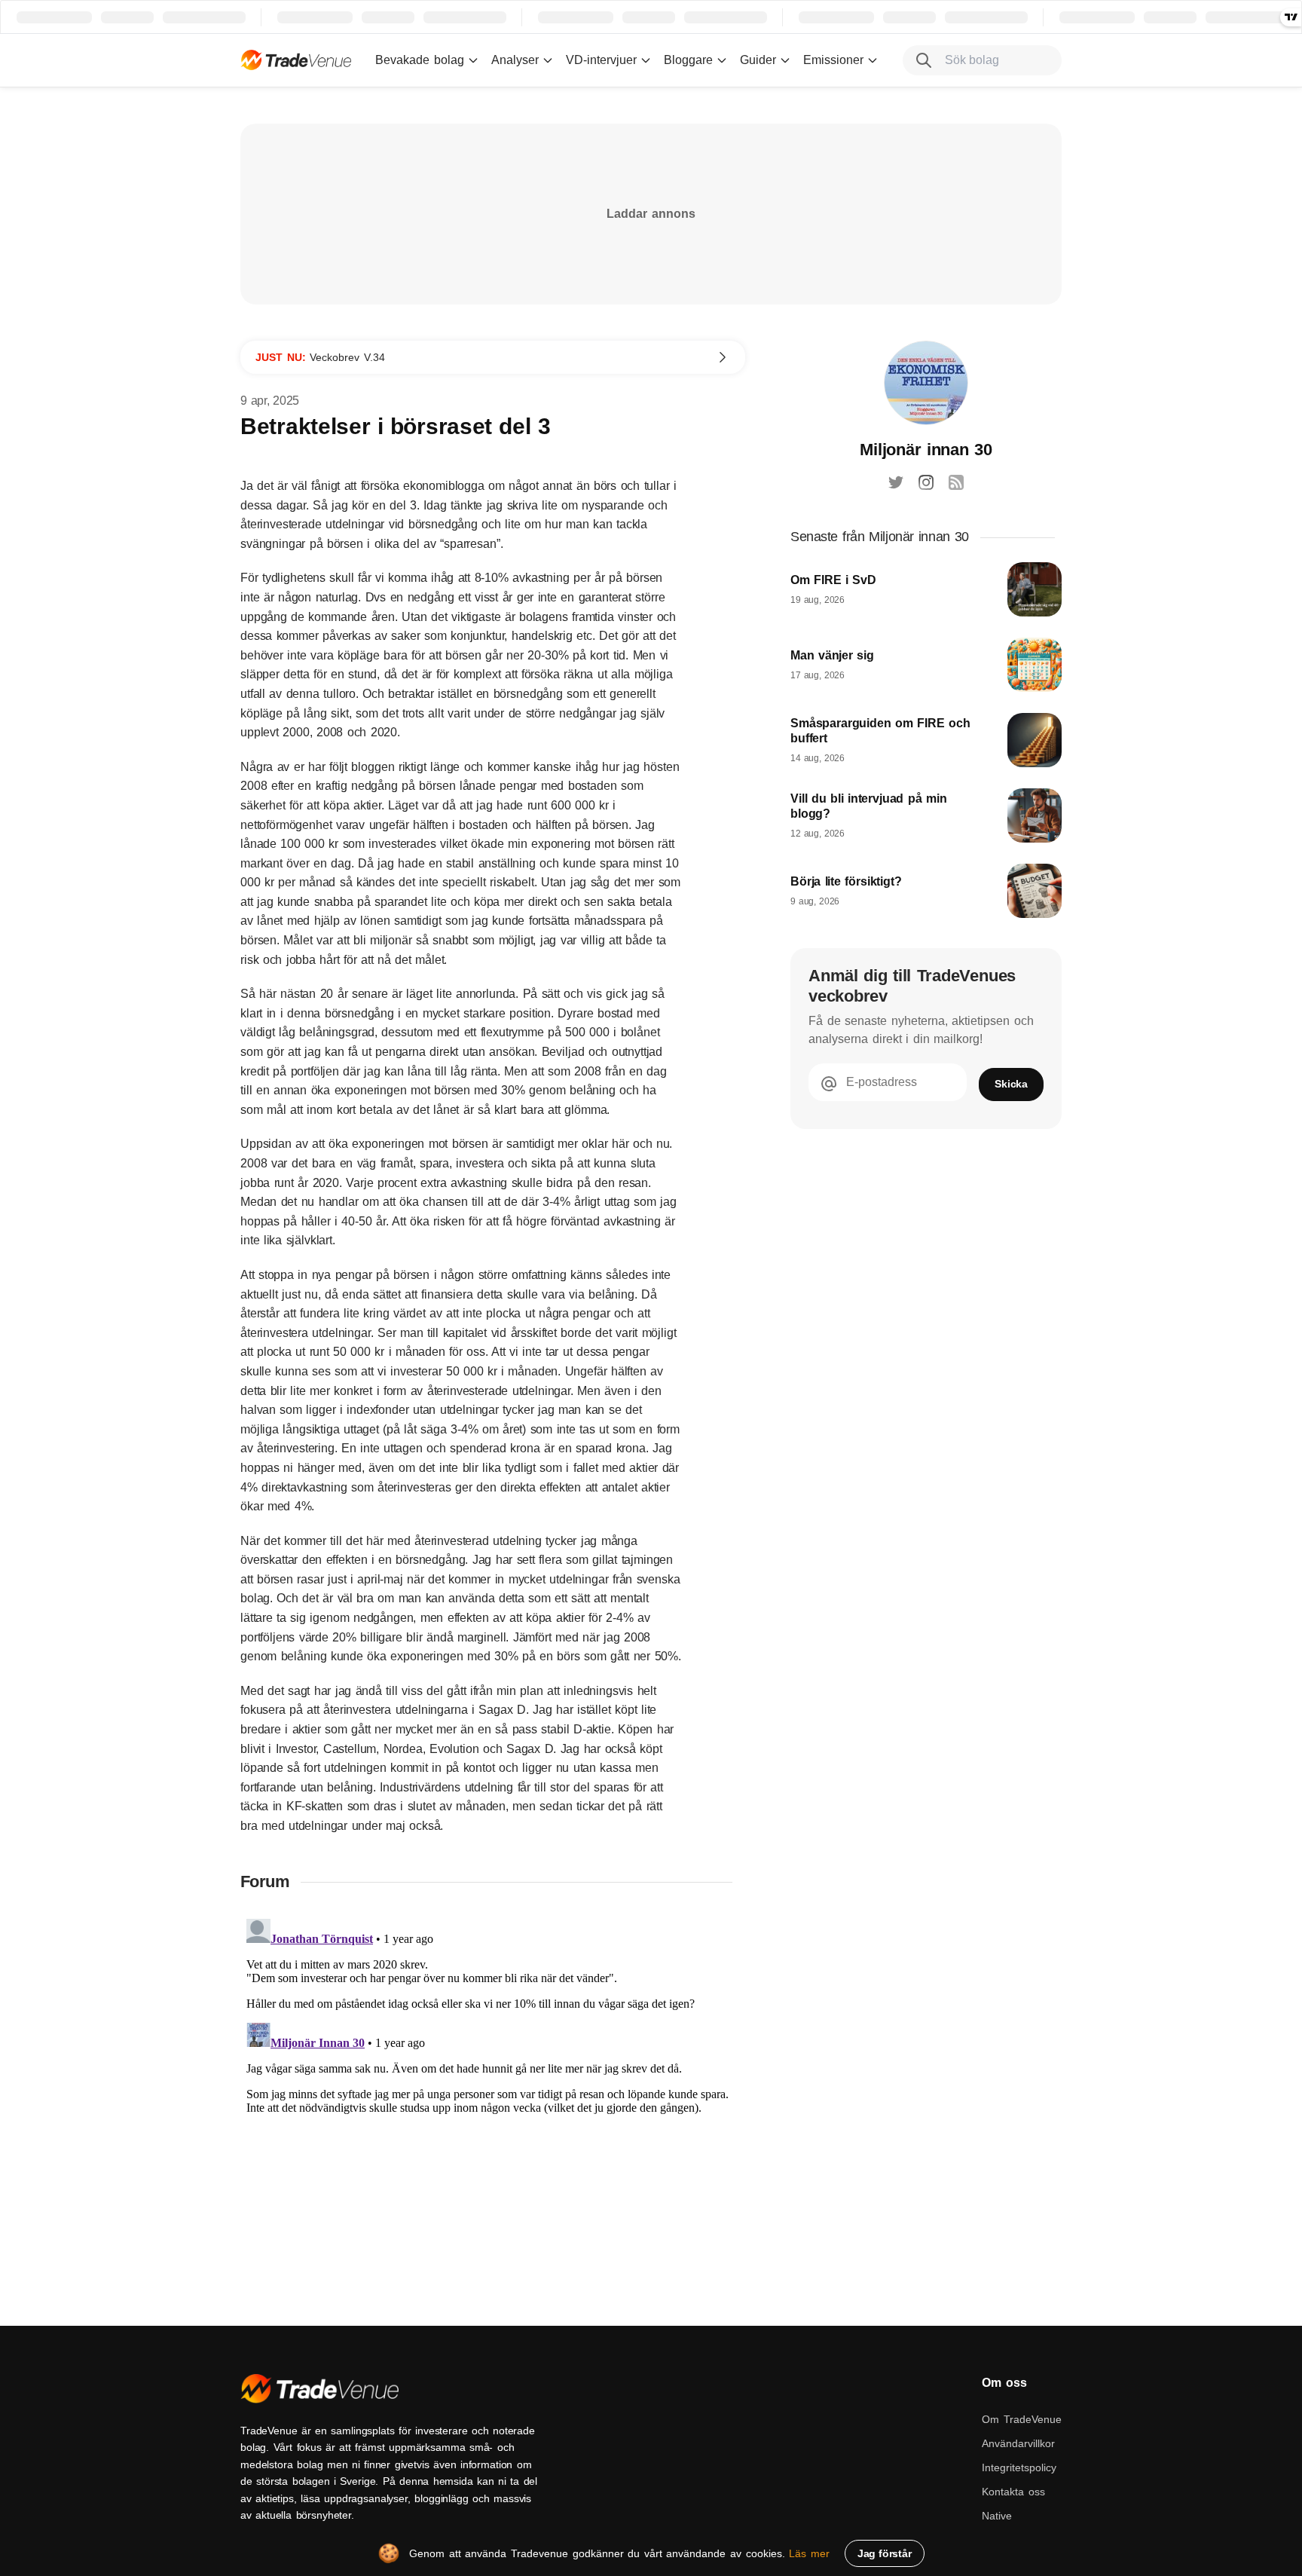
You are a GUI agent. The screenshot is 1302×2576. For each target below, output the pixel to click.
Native (997, 2516)
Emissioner (833, 60)
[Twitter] (896, 482)
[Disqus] (493, 2101)
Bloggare (688, 60)
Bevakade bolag (420, 60)
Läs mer (809, 2553)
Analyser (515, 60)
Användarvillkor (1018, 2443)
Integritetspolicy (1019, 2467)
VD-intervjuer (601, 60)
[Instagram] (926, 482)
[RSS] (956, 482)
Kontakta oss (1013, 2492)
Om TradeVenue (1022, 2419)
